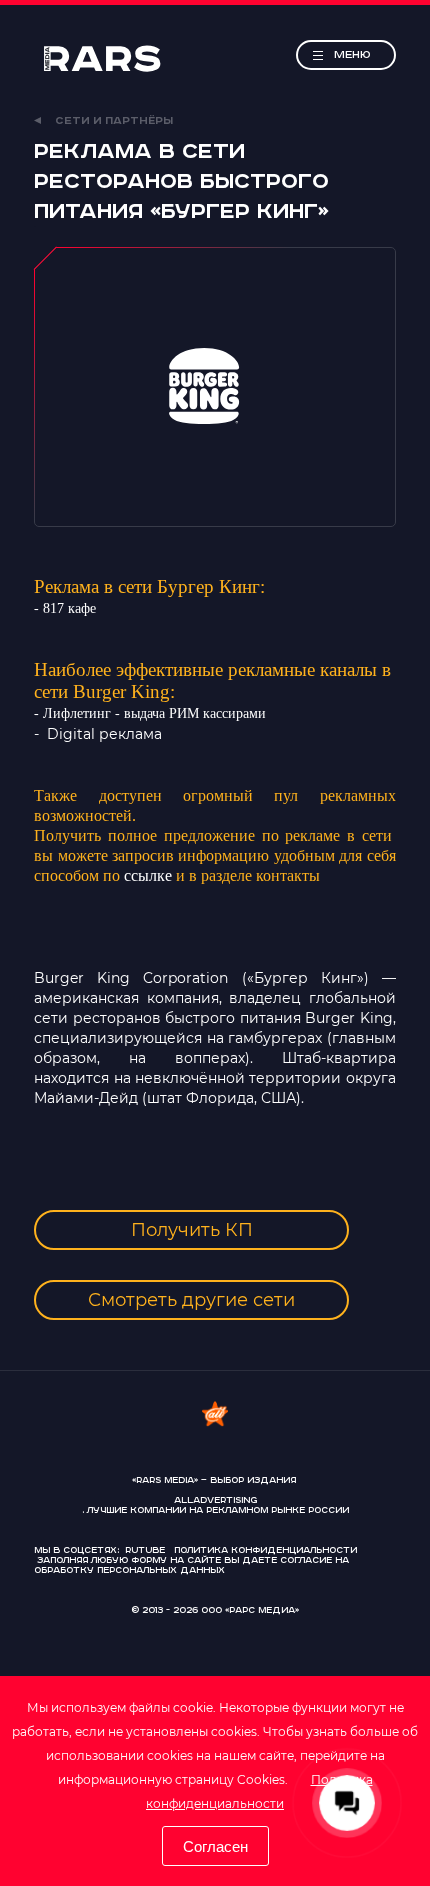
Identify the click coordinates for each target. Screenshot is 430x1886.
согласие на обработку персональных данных (191, 1565)
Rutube (145, 1550)
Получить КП (192, 1230)
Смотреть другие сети (191, 1300)
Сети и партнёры (112, 121)
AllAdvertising (215, 1501)
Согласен (215, 1846)
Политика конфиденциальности (265, 1550)
